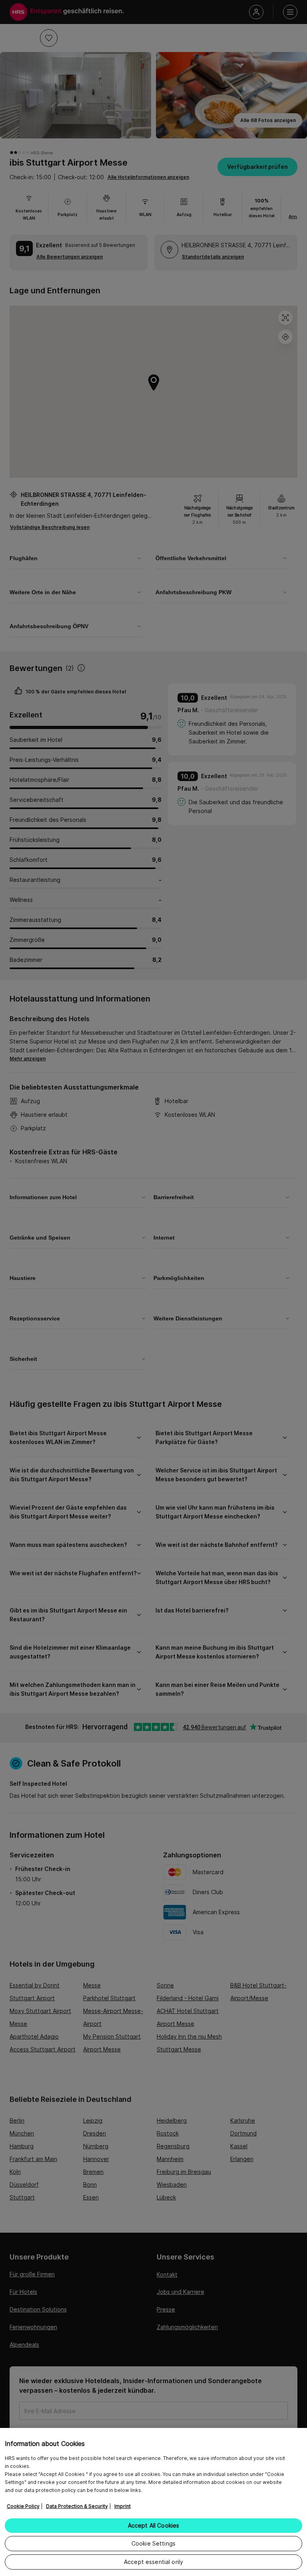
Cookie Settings (153, 2543)
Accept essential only (153, 2562)
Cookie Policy (23, 2506)
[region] (153, 2502)
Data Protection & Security (77, 2506)
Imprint (123, 2506)
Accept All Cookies (154, 2525)
